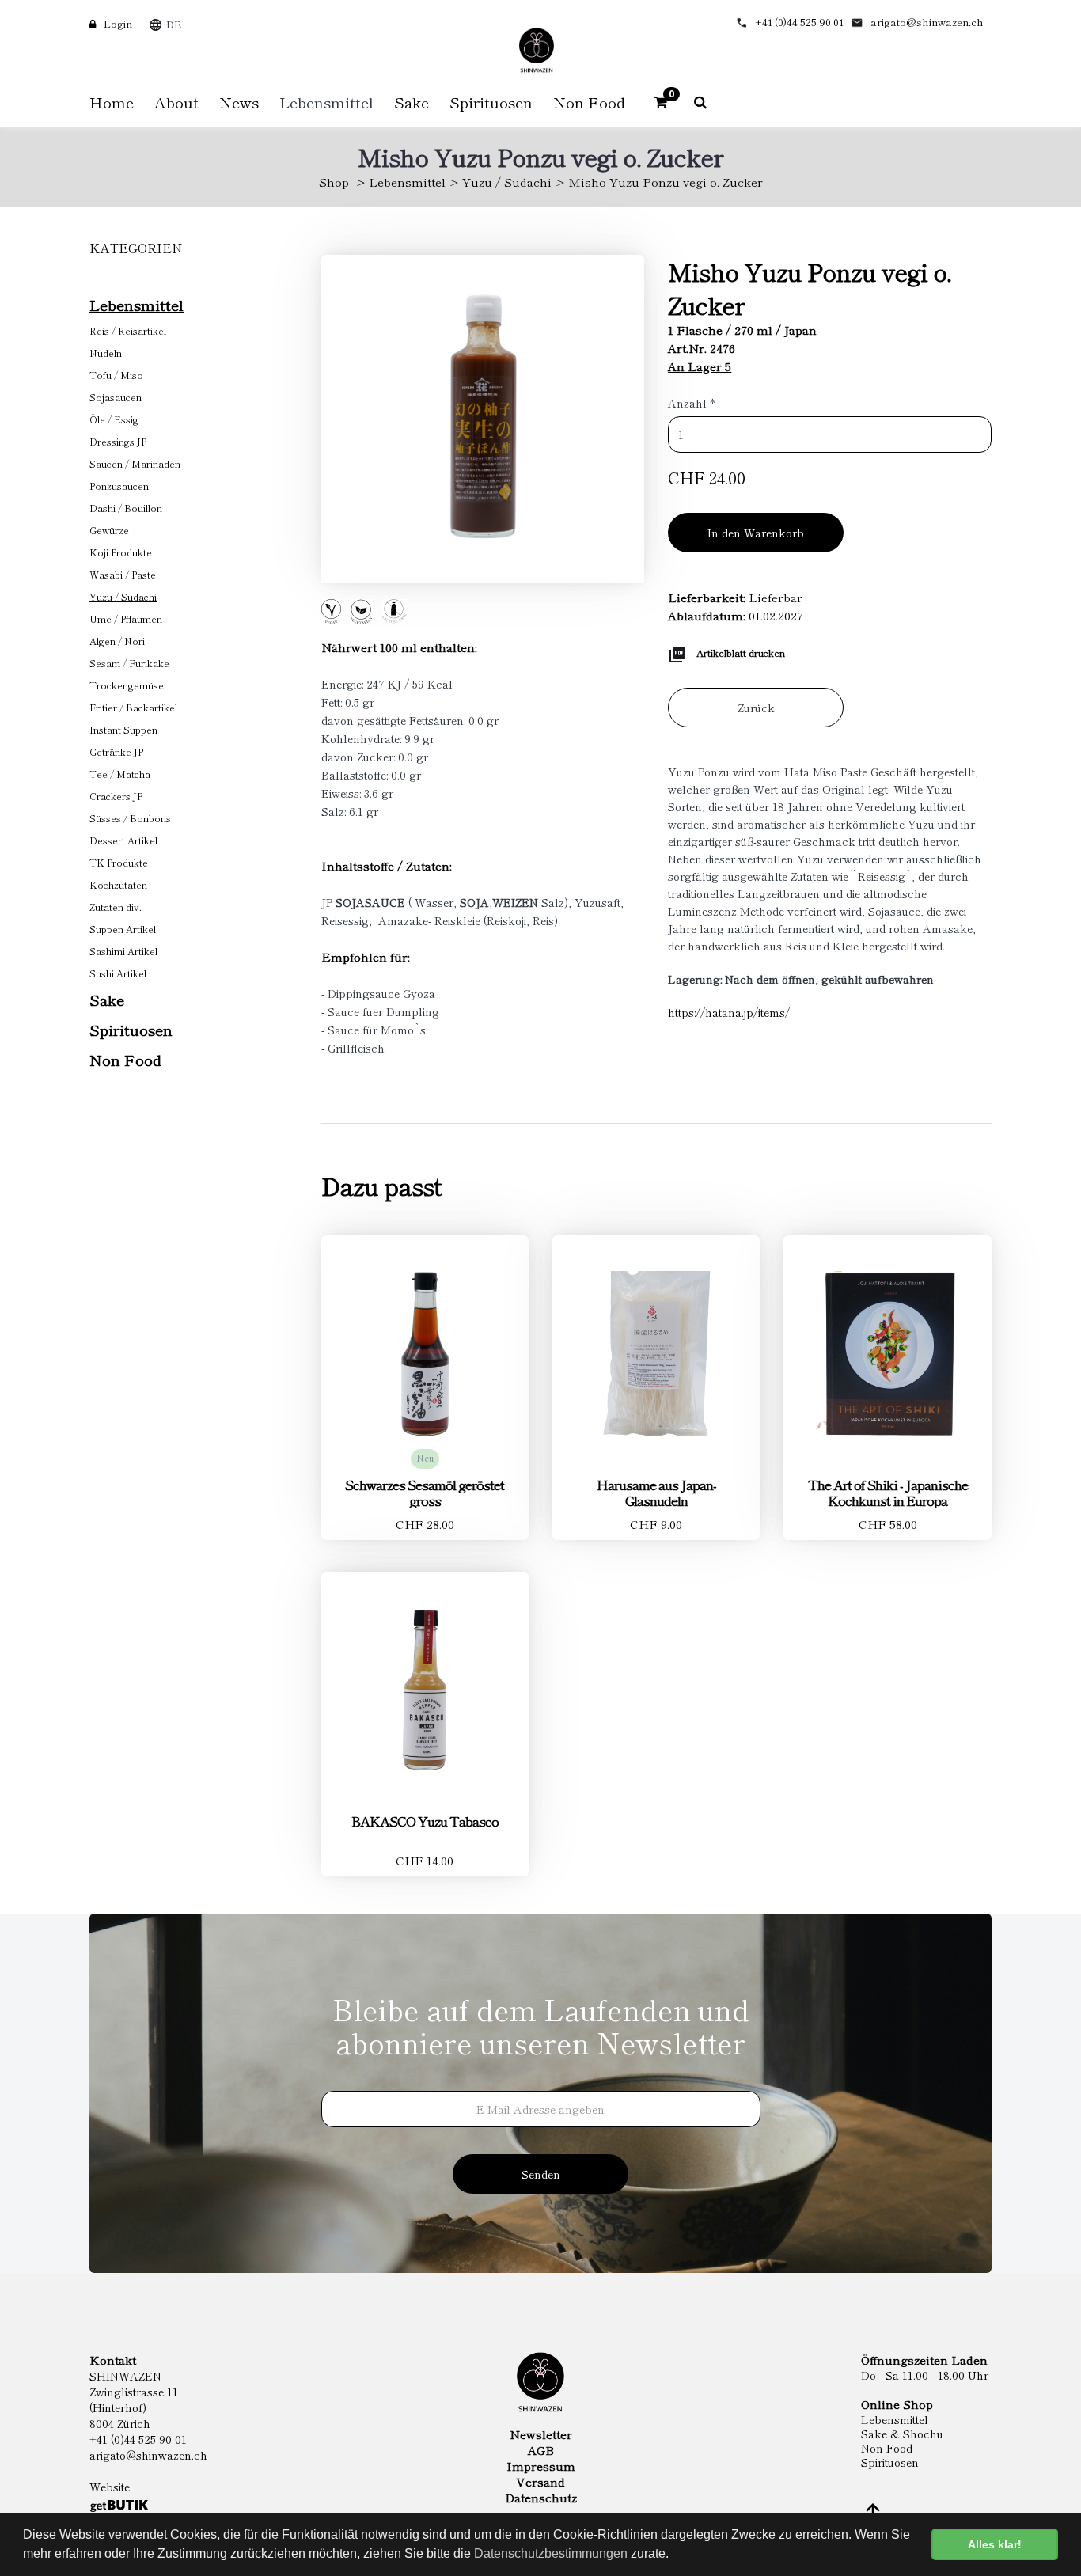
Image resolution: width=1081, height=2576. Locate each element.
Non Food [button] (589, 102)
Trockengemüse (127, 685)
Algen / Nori (117, 641)
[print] (677, 652)
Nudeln (106, 353)
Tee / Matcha (120, 774)
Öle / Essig (114, 419)
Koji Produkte (121, 552)
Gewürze (109, 530)
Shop (334, 182)
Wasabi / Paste (123, 574)
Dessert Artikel (123, 840)
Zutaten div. (116, 907)
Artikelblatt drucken (741, 653)
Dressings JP (118, 441)
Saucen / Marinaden (135, 463)
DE (174, 24)
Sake (107, 999)
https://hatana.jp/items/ (729, 1012)
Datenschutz (541, 2498)
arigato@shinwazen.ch (927, 22)
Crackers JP (116, 796)
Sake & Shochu (902, 2434)
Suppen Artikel (123, 929)
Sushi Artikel (118, 973)
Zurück (756, 708)
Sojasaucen (116, 397)
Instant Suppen (123, 729)
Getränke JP (116, 751)
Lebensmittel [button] (326, 102)
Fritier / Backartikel (133, 707)
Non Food (125, 1059)
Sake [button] (412, 102)
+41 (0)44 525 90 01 (799, 22)
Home (112, 102)
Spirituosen (131, 1029)
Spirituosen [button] (491, 102)
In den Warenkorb (756, 533)
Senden (541, 2174)
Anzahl (692, 403)
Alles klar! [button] (995, 2544)
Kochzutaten (118, 884)
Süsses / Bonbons (130, 818)
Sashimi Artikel (123, 951)
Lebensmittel (407, 182)
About (176, 102)
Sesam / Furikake (129, 663)
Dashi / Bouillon (126, 508)
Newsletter (541, 2434)
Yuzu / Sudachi (507, 182)
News (239, 102)
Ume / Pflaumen (126, 618)
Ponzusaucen (119, 486)
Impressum (541, 2466)
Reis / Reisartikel (128, 330)
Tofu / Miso (116, 375)
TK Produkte (119, 862)
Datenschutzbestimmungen (551, 2553)
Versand (540, 2482)
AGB (541, 2450)
